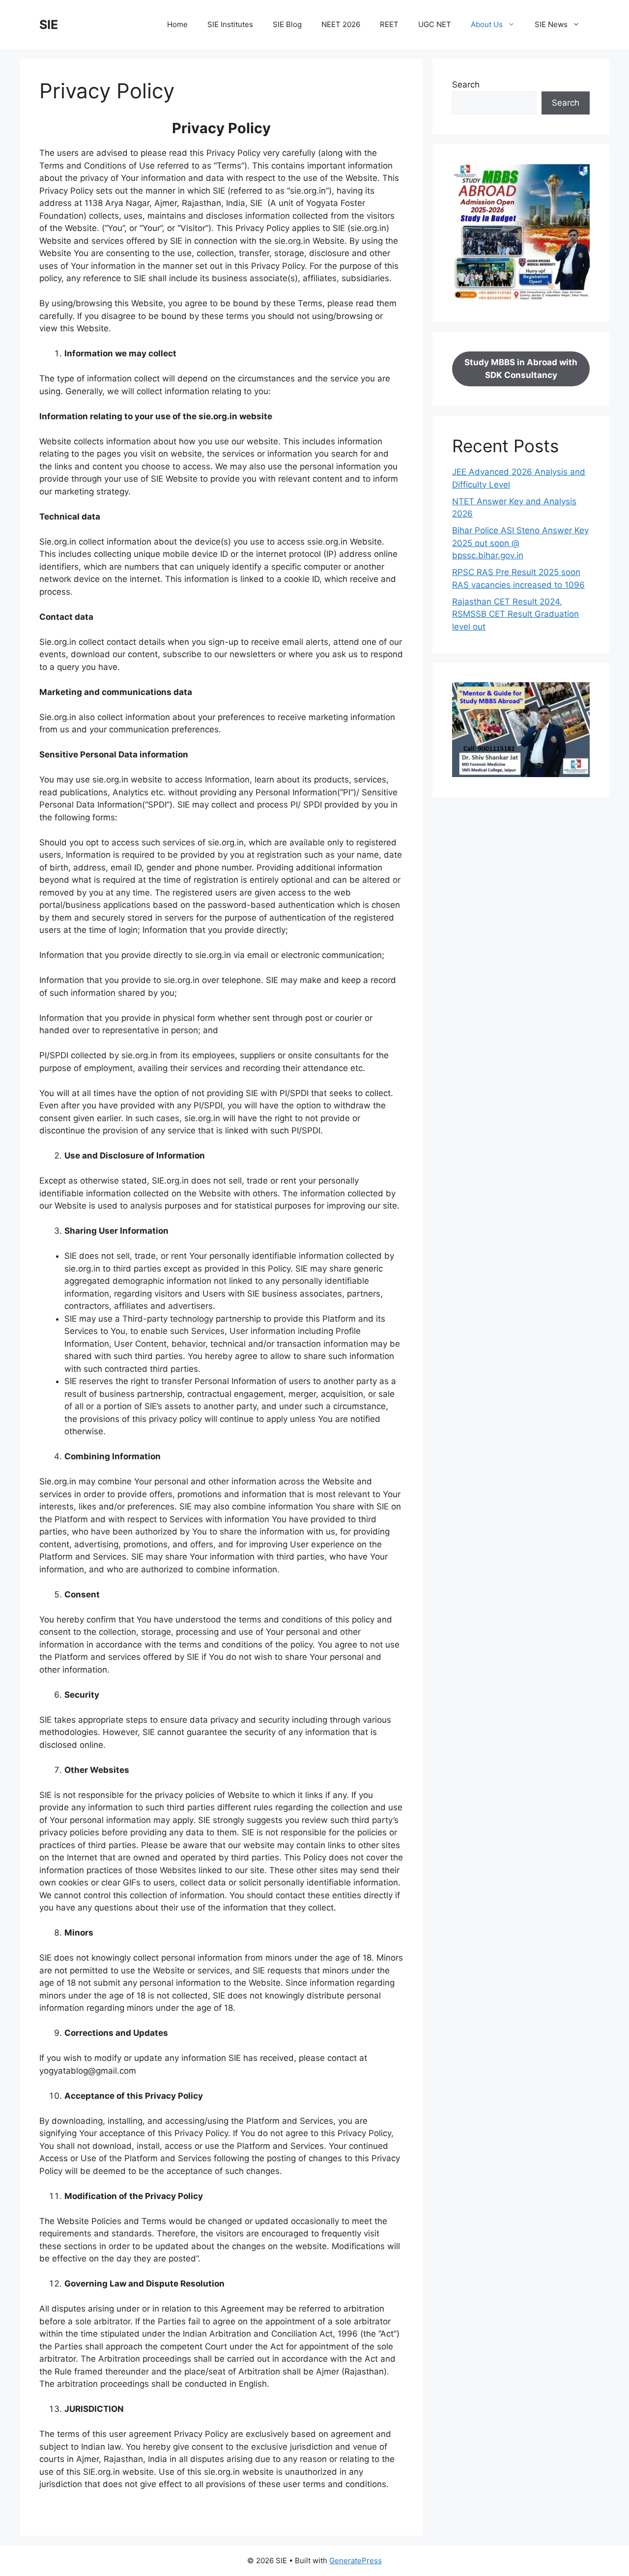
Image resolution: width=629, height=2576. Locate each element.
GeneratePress (356, 2561)
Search (466, 85)
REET (389, 24)
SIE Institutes (230, 24)
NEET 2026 (341, 24)
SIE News (551, 24)
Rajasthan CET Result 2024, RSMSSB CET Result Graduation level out (515, 614)
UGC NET (435, 24)
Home (177, 24)
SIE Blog (287, 24)
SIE (49, 25)
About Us (487, 24)
